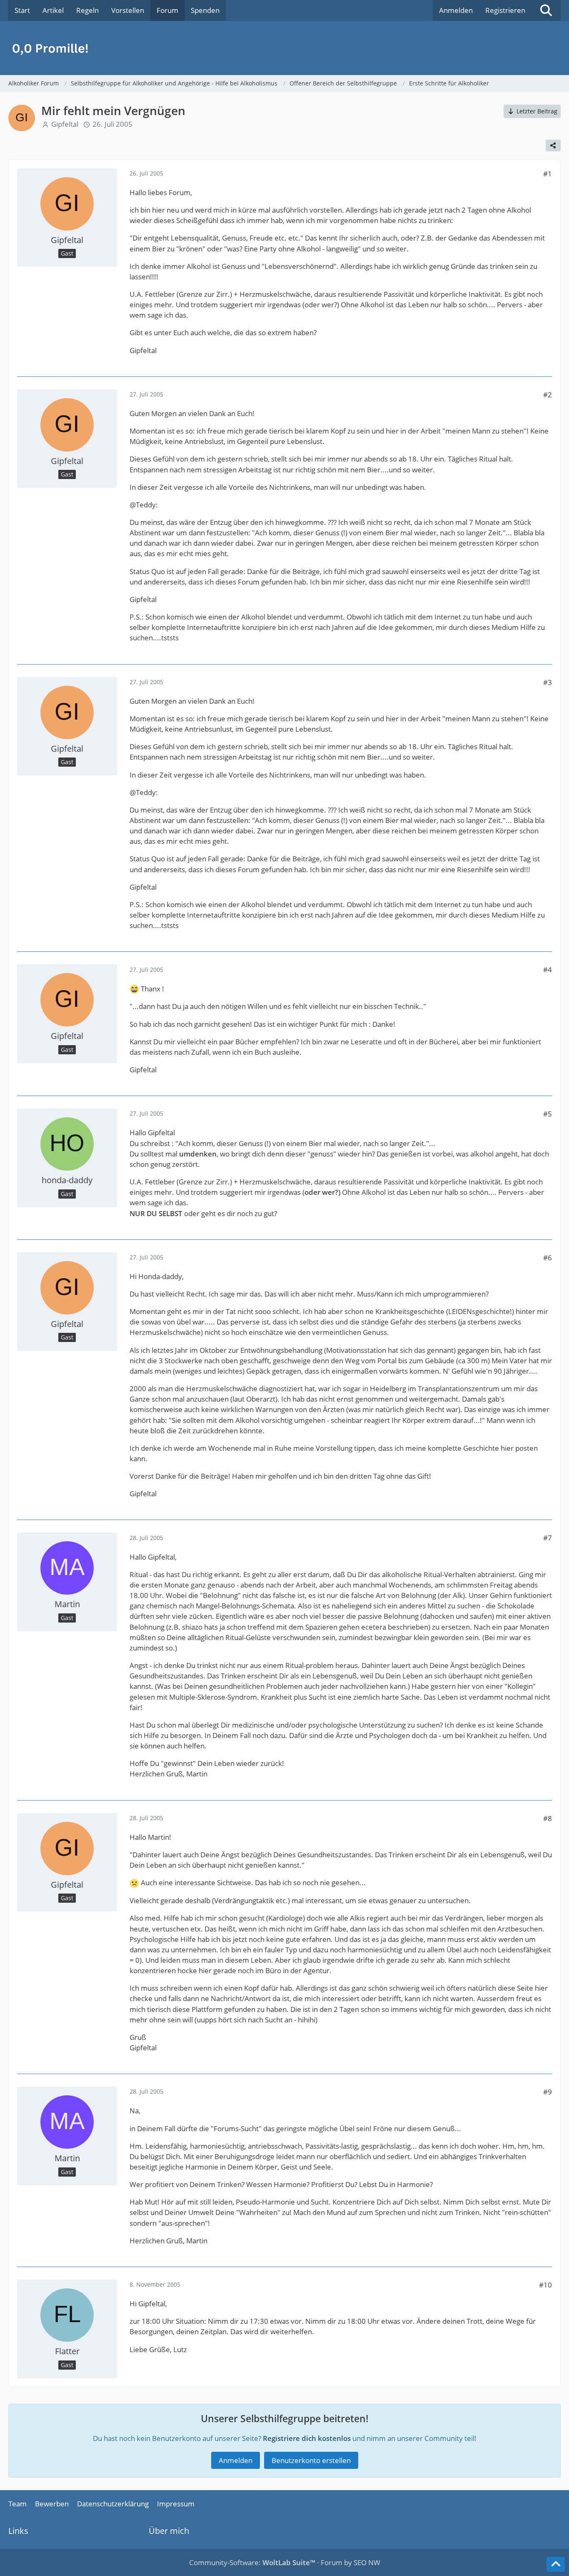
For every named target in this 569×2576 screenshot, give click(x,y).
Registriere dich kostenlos (307, 2438)
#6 (548, 1258)
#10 (545, 2285)
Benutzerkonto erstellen (311, 2460)
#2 (548, 395)
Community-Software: (252, 2562)
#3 (548, 682)
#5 (548, 1114)
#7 (548, 1538)
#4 (548, 969)
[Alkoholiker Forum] (284, 48)
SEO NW (367, 2562)
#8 (548, 1818)
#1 (548, 174)
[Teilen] (553, 145)
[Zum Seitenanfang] (556, 2564)
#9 (548, 2092)
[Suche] (546, 10)
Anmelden (456, 10)
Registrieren (505, 10)
